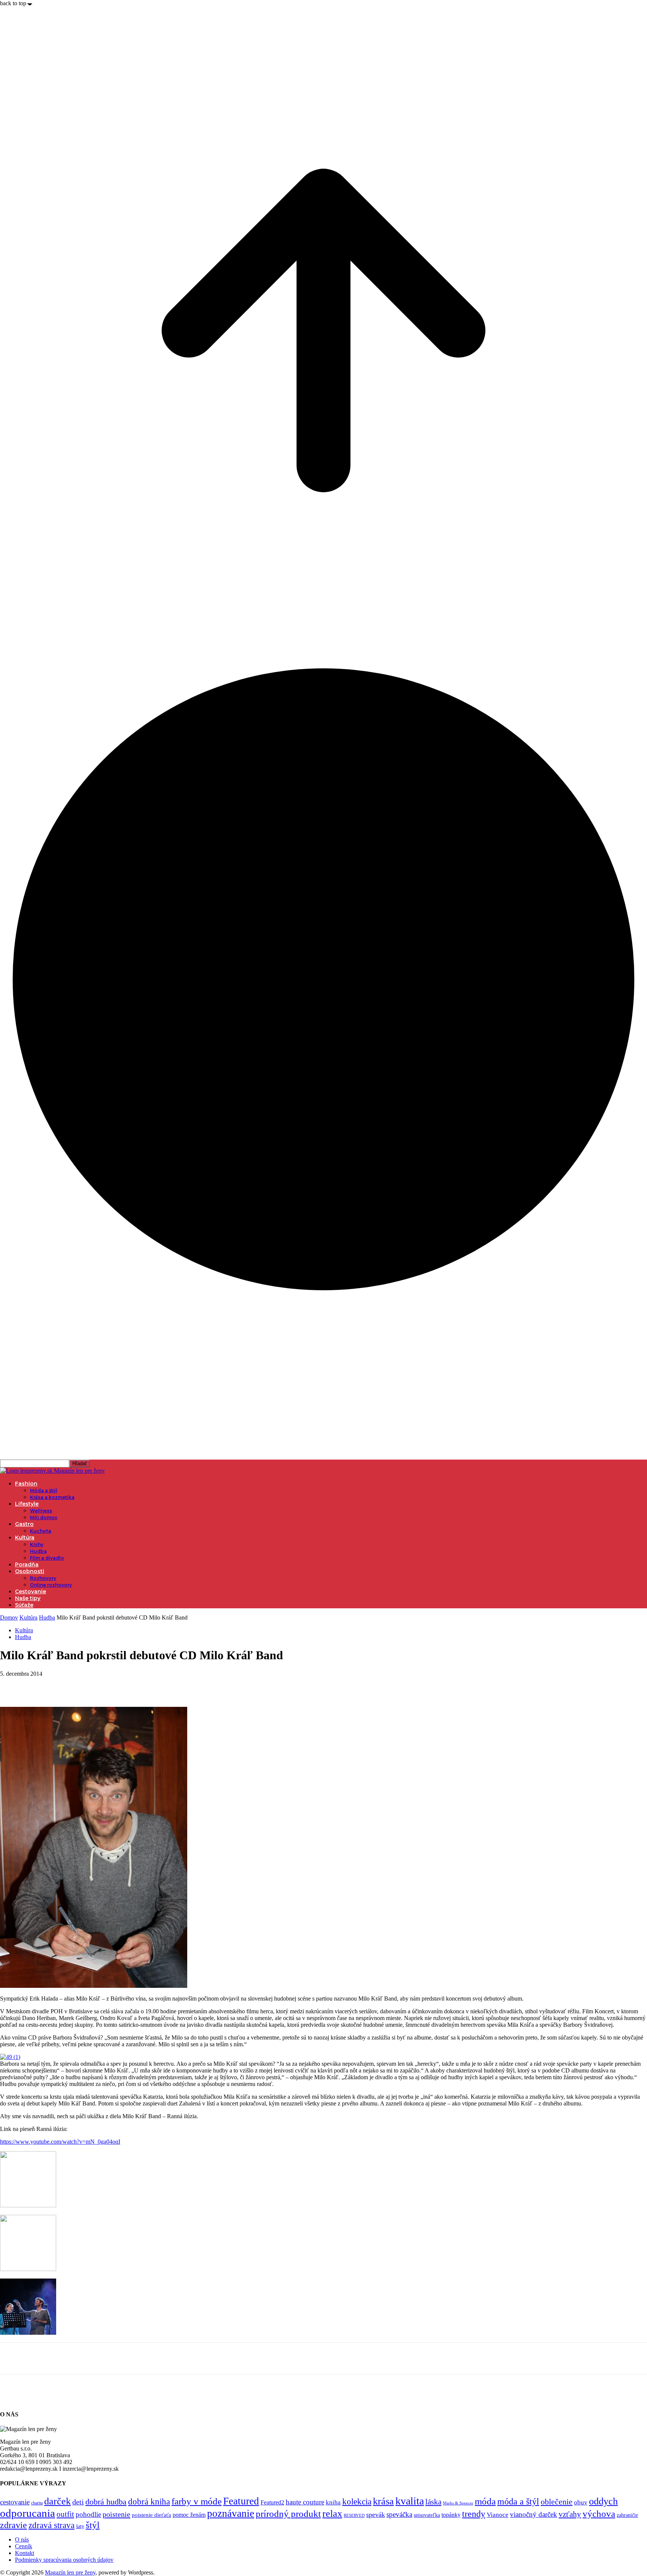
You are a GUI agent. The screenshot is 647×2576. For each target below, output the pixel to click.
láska (433, 2502)
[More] (121, 1685)
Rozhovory (43, 1578)
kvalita (410, 2501)
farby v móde (197, 2501)
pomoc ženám (189, 2515)
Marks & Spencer (458, 2503)
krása (383, 2501)
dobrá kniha (149, 2502)
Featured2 (272, 2502)
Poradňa (27, 1564)
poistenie (116, 2514)
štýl (93, 2525)
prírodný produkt (288, 2514)
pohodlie (88, 2514)
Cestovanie (31, 1591)
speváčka (399, 2514)
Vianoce (498, 2515)
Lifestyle (27, 1504)
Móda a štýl (44, 1490)
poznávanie (231, 2513)
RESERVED (354, 2515)
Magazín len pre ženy (70, 2572)
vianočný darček (534, 2514)
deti (78, 2502)
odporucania (28, 2513)
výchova (599, 2514)
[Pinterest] (66, 1685)
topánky (451, 2515)
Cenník (24, 2546)
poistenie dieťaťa (151, 2515)
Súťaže (24, 1605)
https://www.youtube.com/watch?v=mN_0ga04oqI (60, 2142)
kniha (333, 2502)
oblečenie (557, 2502)
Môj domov (44, 1517)
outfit (65, 2514)
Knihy (37, 1544)
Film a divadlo (47, 1558)
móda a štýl (518, 2501)
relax (332, 2514)
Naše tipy (28, 1598)
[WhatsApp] (93, 1685)
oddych (603, 2501)
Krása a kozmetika (52, 1497)
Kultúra (25, 1538)
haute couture (305, 2502)
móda (485, 2501)
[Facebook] (12, 1685)
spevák (376, 2515)
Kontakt (25, 2553)
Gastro (24, 1524)
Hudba (38, 1551)
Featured (241, 2501)
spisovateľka (427, 2515)
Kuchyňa (41, 1531)
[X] (39, 1685)
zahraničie (627, 2515)
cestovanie (15, 2502)
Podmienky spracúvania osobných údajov (64, 2560)
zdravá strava (51, 2525)
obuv (581, 2502)
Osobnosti (30, 1571)
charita (37, 2503)
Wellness (41, 1511)
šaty (80, 2526)
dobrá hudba (106, 2502)
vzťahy (570, 2514)
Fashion (26, 1484)
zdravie (13, 2525)
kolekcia (357, 2501)
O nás (22, 2539)
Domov (9, 1617)
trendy (474, 2514)
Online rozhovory (51, 1585)
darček (57, 2501)
